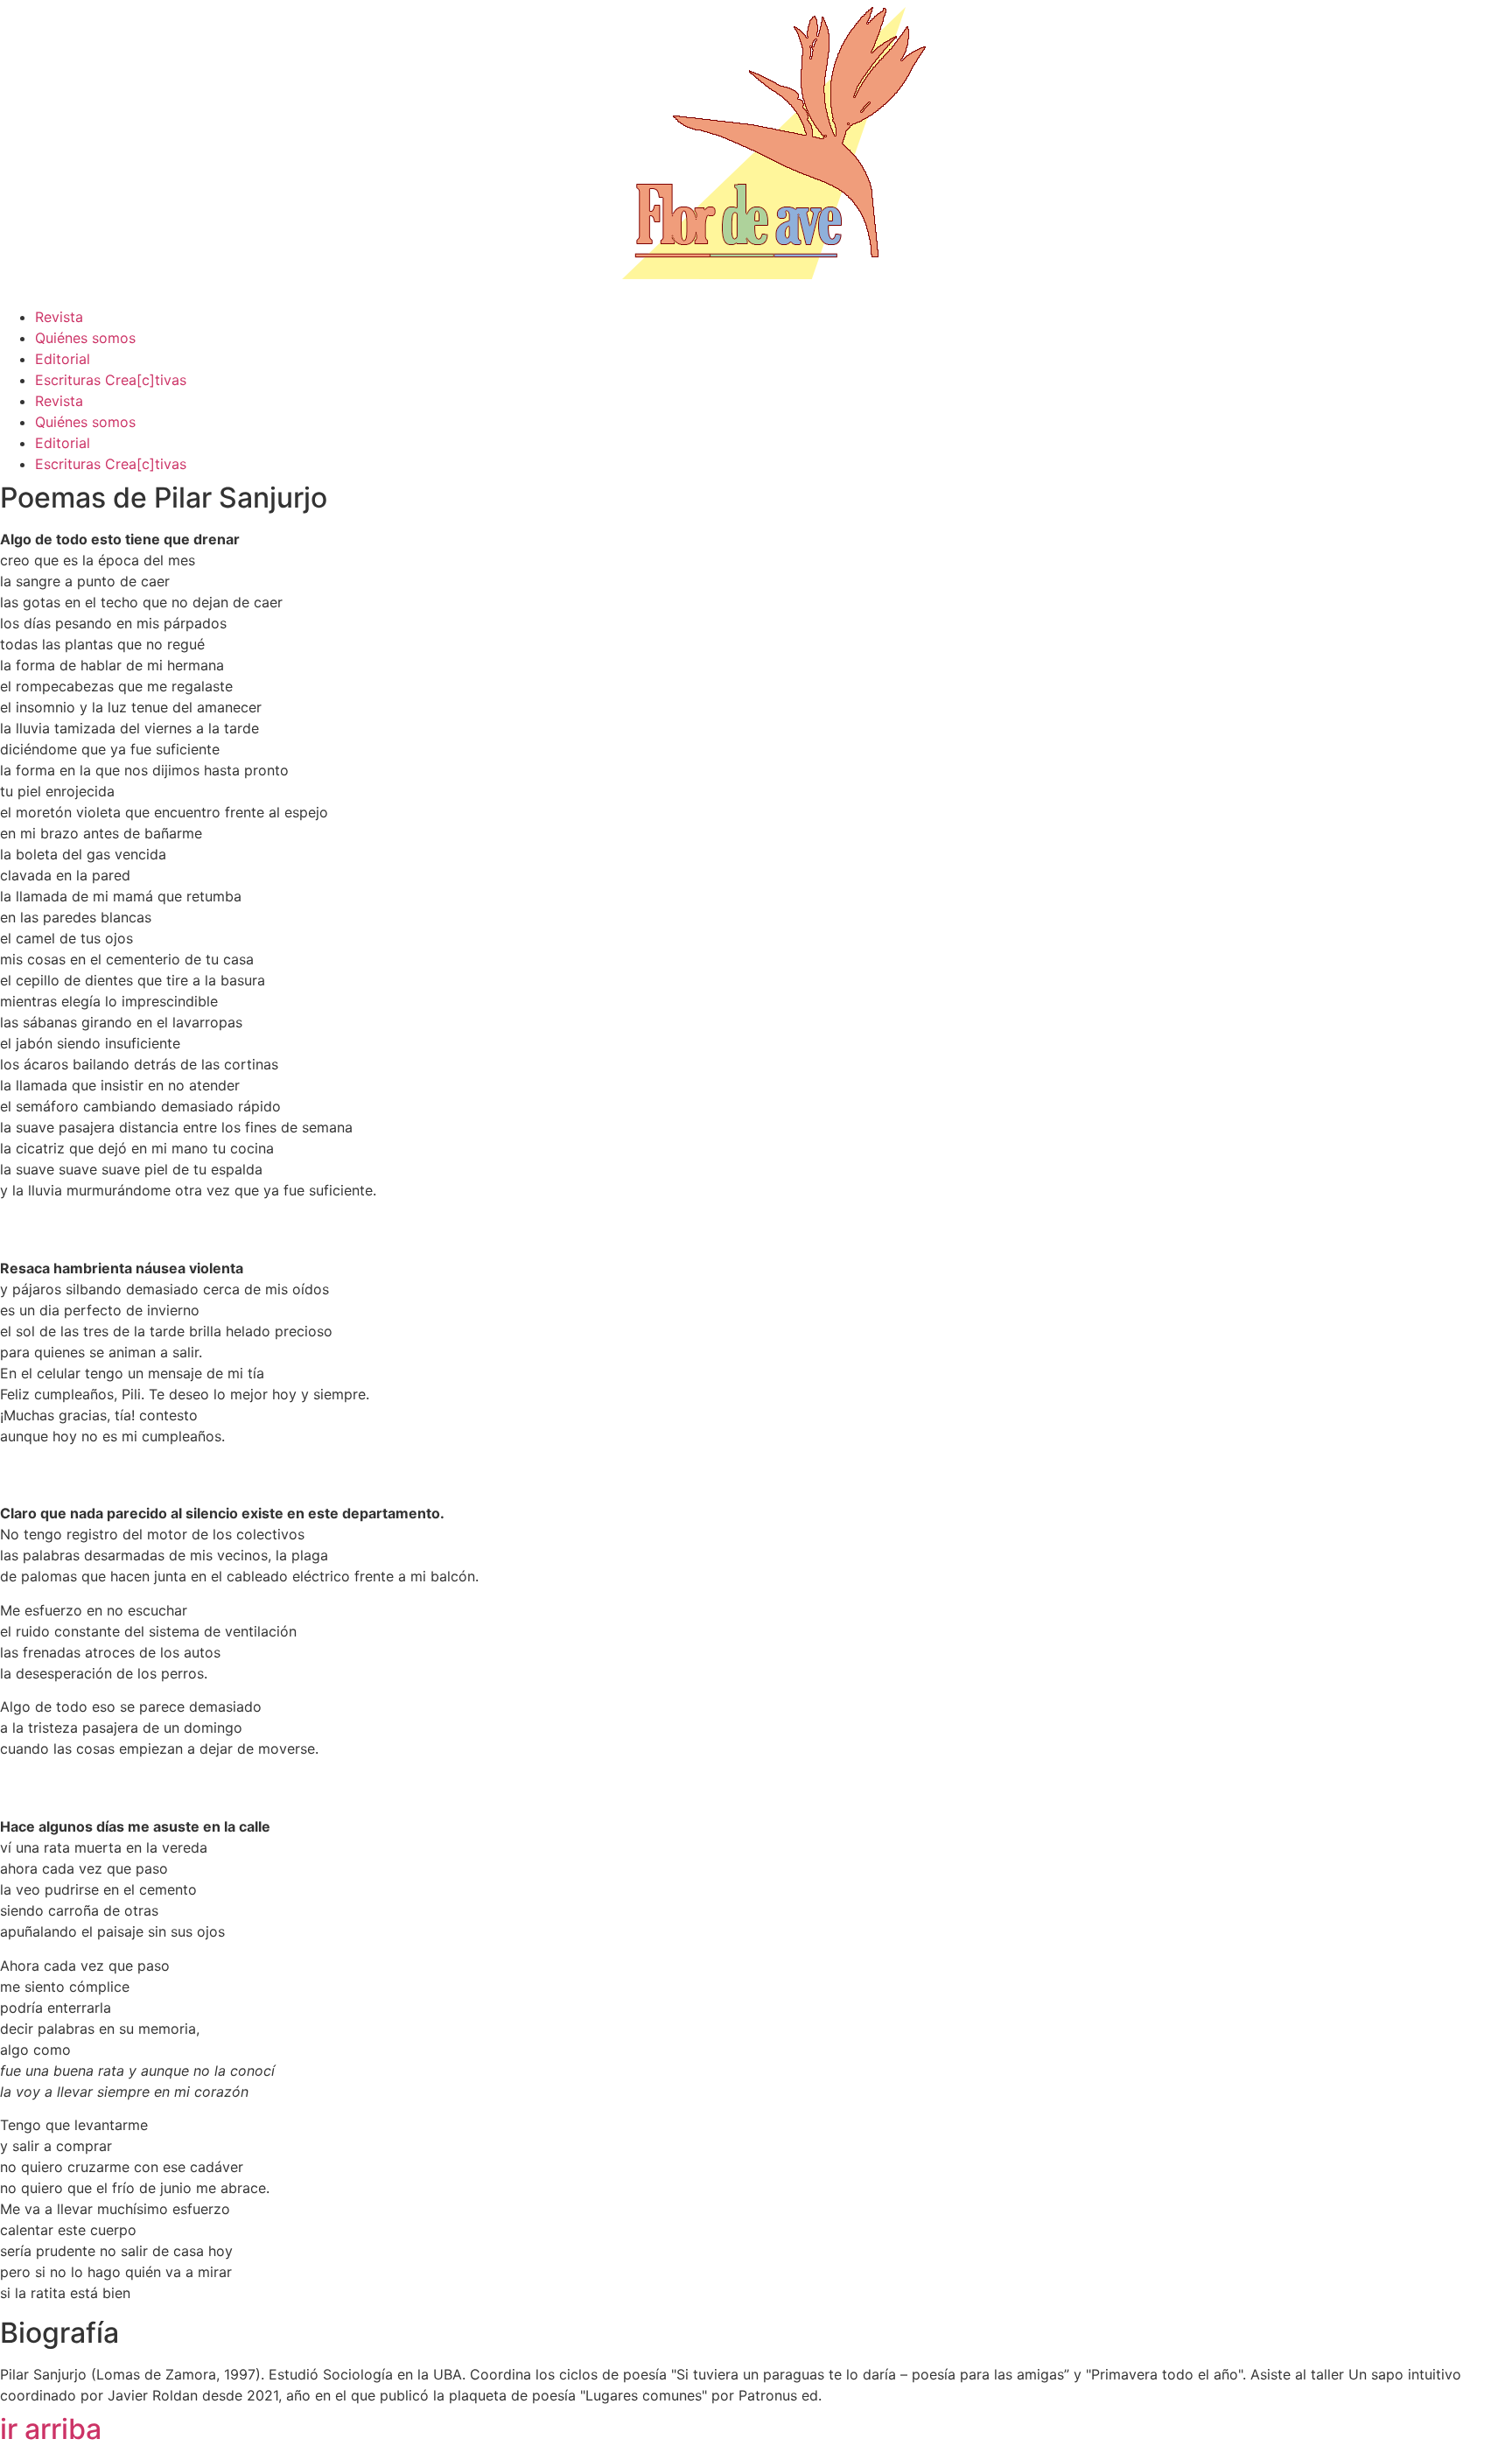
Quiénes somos (85, 338)
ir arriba (51, 2429)
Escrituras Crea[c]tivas (111, 380)
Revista (59, 317)
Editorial (63, 359)
